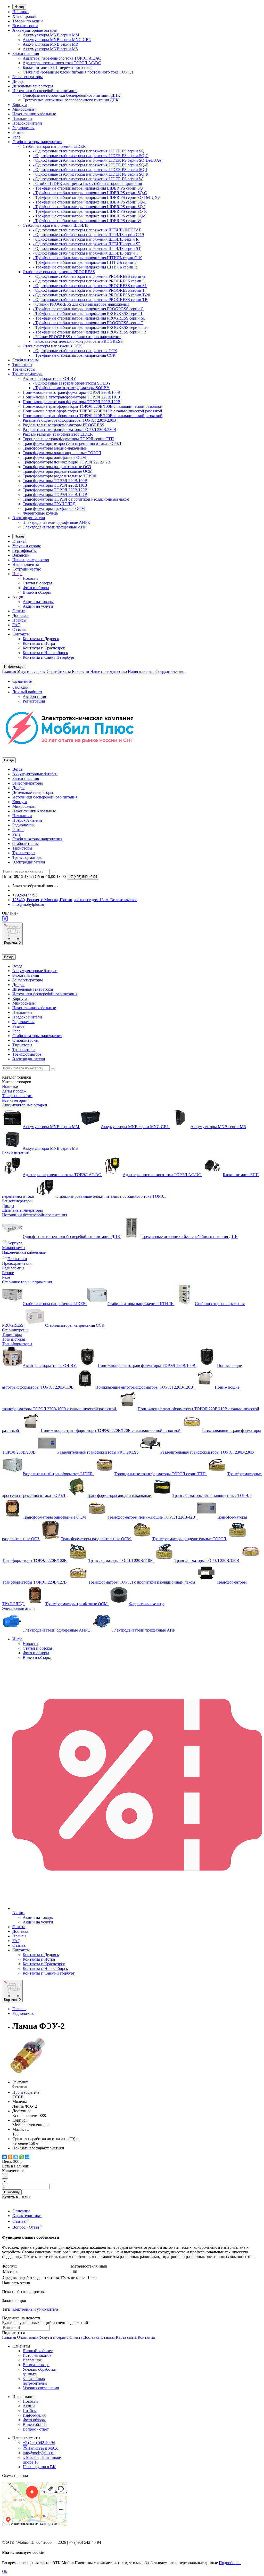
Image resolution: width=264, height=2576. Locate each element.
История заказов (37, 2355)
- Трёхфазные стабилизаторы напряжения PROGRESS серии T (88, 323)
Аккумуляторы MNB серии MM (51, 35)
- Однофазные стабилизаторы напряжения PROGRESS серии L (89, 281)
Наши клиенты (26, 564)
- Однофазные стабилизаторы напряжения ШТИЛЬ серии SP (87, 244)
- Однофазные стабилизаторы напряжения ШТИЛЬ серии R (86, 239)
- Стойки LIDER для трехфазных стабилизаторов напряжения (87, 184)
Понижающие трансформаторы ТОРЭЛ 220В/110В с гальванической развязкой (92, 411)
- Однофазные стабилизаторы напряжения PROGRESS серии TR (90, 300)
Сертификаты (24, 551)
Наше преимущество (31, 560)
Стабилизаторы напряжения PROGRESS (59, 272)
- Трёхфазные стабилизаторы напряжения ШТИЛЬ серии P (85, 262)
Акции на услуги (38, 606)
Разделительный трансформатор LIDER (58, 434)
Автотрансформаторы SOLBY (49, 378)
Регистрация (34, 701)
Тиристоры (22, 365)
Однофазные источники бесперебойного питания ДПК (71, 95)
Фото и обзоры (36, 588)
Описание (21, 2211)
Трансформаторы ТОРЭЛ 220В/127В (55, 495)
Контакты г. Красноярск (44, 648)
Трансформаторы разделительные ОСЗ (57, 467)
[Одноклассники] (10, 2157)
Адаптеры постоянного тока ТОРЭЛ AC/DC (62, 63)
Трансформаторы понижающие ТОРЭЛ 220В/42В (67, 462)
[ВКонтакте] (4, 2157)
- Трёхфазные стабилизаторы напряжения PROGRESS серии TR (90, 332)
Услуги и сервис (27, 546)
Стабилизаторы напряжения (37, 142)
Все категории (25, 26)
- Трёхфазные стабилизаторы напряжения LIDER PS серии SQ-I (89, 207)
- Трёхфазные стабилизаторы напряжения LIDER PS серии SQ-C (90, 193)
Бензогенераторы (28, 77)
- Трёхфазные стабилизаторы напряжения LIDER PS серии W (87, 221)
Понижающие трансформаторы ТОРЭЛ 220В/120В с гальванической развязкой (93, 416)
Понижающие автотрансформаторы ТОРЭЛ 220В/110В (71, 397)
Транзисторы (24, 369)
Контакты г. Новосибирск (45, 653)
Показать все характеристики (38, 2148)
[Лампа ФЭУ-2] (28, 2073)
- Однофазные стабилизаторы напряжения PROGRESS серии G (89, 276)
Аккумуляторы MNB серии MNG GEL (57, 40)
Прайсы (19, 620)
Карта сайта (126, 2337)
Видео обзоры (35, 2424)
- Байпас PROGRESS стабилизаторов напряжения (77, 337)
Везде (17, 769)
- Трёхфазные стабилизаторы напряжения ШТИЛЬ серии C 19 (88, 258)
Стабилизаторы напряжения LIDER (54, 146)
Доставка (20, 616)
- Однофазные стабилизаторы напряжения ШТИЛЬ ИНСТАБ (87, 230)
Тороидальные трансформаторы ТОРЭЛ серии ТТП (68, 439)
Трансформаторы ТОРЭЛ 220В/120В (55, 490)
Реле (16, 137)
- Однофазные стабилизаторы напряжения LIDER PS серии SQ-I (90, 170)
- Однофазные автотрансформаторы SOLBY (72, 383)
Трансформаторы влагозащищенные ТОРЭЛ (62, 453)
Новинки (20, 12)
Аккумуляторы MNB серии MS (50, 49)
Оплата (19, 611)
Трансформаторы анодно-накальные (55, 448)
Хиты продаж (24, 16)
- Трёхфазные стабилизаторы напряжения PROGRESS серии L (88, 313)
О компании (28, 2337)
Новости (30, 578)
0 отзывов (20, 2086)
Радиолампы (23, 128)
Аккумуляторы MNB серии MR (51, 44)
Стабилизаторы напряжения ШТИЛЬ (56, 225)
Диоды (18, 81)
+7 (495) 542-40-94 (39, 2443)
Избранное (32, 2360)
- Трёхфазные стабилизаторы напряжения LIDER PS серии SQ (88, 188)
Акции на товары (38, 602)
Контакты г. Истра (39, 643)
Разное (18, 132)
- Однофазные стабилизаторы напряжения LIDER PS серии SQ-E (91, 165)
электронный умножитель (35, 2309)
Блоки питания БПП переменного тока (57, 67)
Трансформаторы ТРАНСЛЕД (49, 504)
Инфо (17, 574)
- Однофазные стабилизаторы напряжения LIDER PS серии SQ (89, 151)
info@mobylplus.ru (39, 2453)
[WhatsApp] (21, 2157)
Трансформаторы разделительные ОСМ (58, 471)
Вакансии (21, 555)
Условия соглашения (41, 2388)
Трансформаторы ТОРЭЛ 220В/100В (55, 481)
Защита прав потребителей (35, 2381)
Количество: (13, 2171)
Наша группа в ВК (39, 2467)
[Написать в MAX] (5, 920)
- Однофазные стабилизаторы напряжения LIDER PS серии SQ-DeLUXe (97, 160)
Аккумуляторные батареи (35, 30)
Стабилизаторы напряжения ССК (52, 346)
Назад (19, 7)
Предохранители (27, 123)
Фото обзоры (34, 2420)
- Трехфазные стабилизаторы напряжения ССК (74, 355)
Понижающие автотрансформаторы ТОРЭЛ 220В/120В (72, 402)
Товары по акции (28, 21)
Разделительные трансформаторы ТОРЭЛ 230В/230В (69, 430)
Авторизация (34, 696)
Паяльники (22, 119)
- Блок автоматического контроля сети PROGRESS (78, 341)
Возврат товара (36, 2365)
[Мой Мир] (27, 2157)
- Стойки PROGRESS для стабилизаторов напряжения (81, 304)
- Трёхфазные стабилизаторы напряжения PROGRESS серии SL (89, 318)
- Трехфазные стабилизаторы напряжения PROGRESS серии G (88, 309)
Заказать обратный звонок (35, 886)
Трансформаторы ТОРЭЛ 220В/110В (55, 485)
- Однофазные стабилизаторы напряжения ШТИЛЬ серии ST (87, 248)
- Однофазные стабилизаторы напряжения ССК (75, 351)
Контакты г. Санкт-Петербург (49, 657)
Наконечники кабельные (34, 114)
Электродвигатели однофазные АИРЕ (56, 522)
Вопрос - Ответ (27, 2227)
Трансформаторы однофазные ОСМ (54, 457)
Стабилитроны (26, 360)
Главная (19, 541)
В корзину (12, 2192)
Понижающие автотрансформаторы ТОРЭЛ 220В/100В (72, 392)
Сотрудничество (27, 569)
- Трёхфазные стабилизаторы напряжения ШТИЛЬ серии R (85, 267)
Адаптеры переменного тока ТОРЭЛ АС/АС (62, 58)
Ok (5, 2571)
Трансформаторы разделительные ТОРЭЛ (60, 476)
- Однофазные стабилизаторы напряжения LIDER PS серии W (88, 179)
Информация (34, 2415)
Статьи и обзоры (37, 583)
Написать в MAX (43, 2448)
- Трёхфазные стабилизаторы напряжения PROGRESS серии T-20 (91, 327)
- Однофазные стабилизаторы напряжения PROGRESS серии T (89, 290)
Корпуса (20, 105)
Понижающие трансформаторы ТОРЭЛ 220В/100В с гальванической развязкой (93, 406)
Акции (18, 597)
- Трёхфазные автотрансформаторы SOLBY (71, 388)
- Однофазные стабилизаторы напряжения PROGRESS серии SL (90, 286)
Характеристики (27, 2216)
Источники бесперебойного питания (45, 91)
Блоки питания (26, 54)
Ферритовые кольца (40, 513)
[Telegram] (16, 2157)
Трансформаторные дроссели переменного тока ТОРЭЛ (72, 443)
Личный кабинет (38, 2351)
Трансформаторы (27, 374)
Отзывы (19, 629)
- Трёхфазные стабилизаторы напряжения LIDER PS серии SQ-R (90, 211)
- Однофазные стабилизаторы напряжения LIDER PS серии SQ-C (91, 156)
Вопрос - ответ (36, 2429)
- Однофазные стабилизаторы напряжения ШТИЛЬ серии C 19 (88, 235)
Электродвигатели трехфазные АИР (55, 527)
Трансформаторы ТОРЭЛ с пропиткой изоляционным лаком (76, 499)
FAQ (16, 625)
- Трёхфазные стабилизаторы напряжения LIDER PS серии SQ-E (90, 202)
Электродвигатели (29, 518)
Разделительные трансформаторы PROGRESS (63, 425)
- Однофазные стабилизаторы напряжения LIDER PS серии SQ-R (91, 174)
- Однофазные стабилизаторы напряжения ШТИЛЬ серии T (86, 253)
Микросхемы (24, 109)
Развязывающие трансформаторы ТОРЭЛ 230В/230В (69, 420)
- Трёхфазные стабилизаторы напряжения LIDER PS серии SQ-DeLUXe (96, 197)
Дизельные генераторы (33, 86)
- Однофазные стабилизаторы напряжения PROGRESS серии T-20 (92, 295)
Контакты (21, 634)
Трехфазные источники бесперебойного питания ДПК (71, 100)
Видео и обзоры (37, 592)
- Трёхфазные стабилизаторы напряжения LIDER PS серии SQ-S (90, 216)
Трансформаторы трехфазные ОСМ (54, 508)
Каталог (17, 1082)
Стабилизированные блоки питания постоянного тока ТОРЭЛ (78, 72)
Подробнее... (230, 2563)
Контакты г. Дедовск (41, 639)
